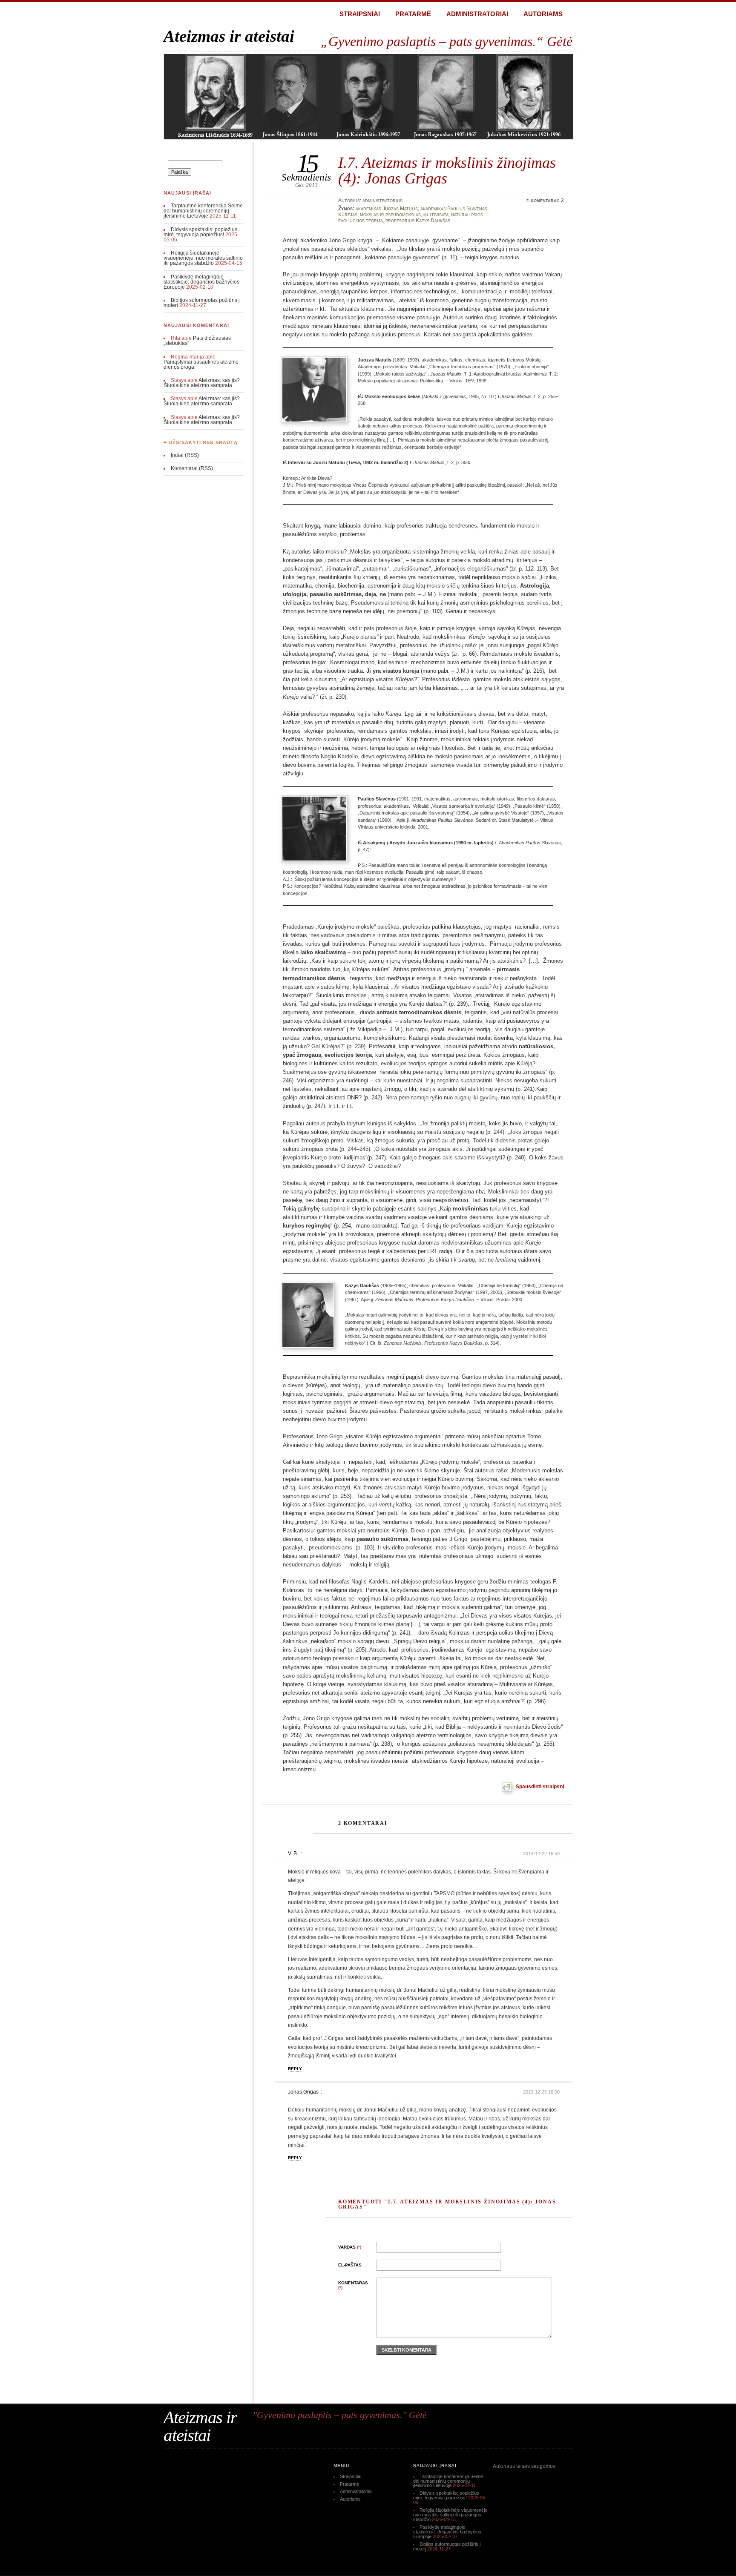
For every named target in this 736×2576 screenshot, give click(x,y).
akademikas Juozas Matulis (387, 209)
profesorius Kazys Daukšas (418, 221)
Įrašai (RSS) (185, 455)
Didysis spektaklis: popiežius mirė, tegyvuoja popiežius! (200, 232)
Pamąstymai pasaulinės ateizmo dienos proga (201, 364)
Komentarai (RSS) (192, 468)
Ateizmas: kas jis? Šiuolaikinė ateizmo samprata (202, 383)
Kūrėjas (348, 215)
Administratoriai (477, 14)
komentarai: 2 (547, 201)
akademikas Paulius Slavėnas (454, 209)
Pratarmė (413, 14)
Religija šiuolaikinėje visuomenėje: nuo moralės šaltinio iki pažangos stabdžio (203, 258)
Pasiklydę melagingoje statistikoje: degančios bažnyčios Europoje (201, 282)
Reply (295, 2069)
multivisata (436, 215)
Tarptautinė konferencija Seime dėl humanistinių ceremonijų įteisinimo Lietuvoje (203, 211)
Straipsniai (360, 14)
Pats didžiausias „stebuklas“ (197, 341)
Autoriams (543, 14)
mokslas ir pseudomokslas (390, 215)
